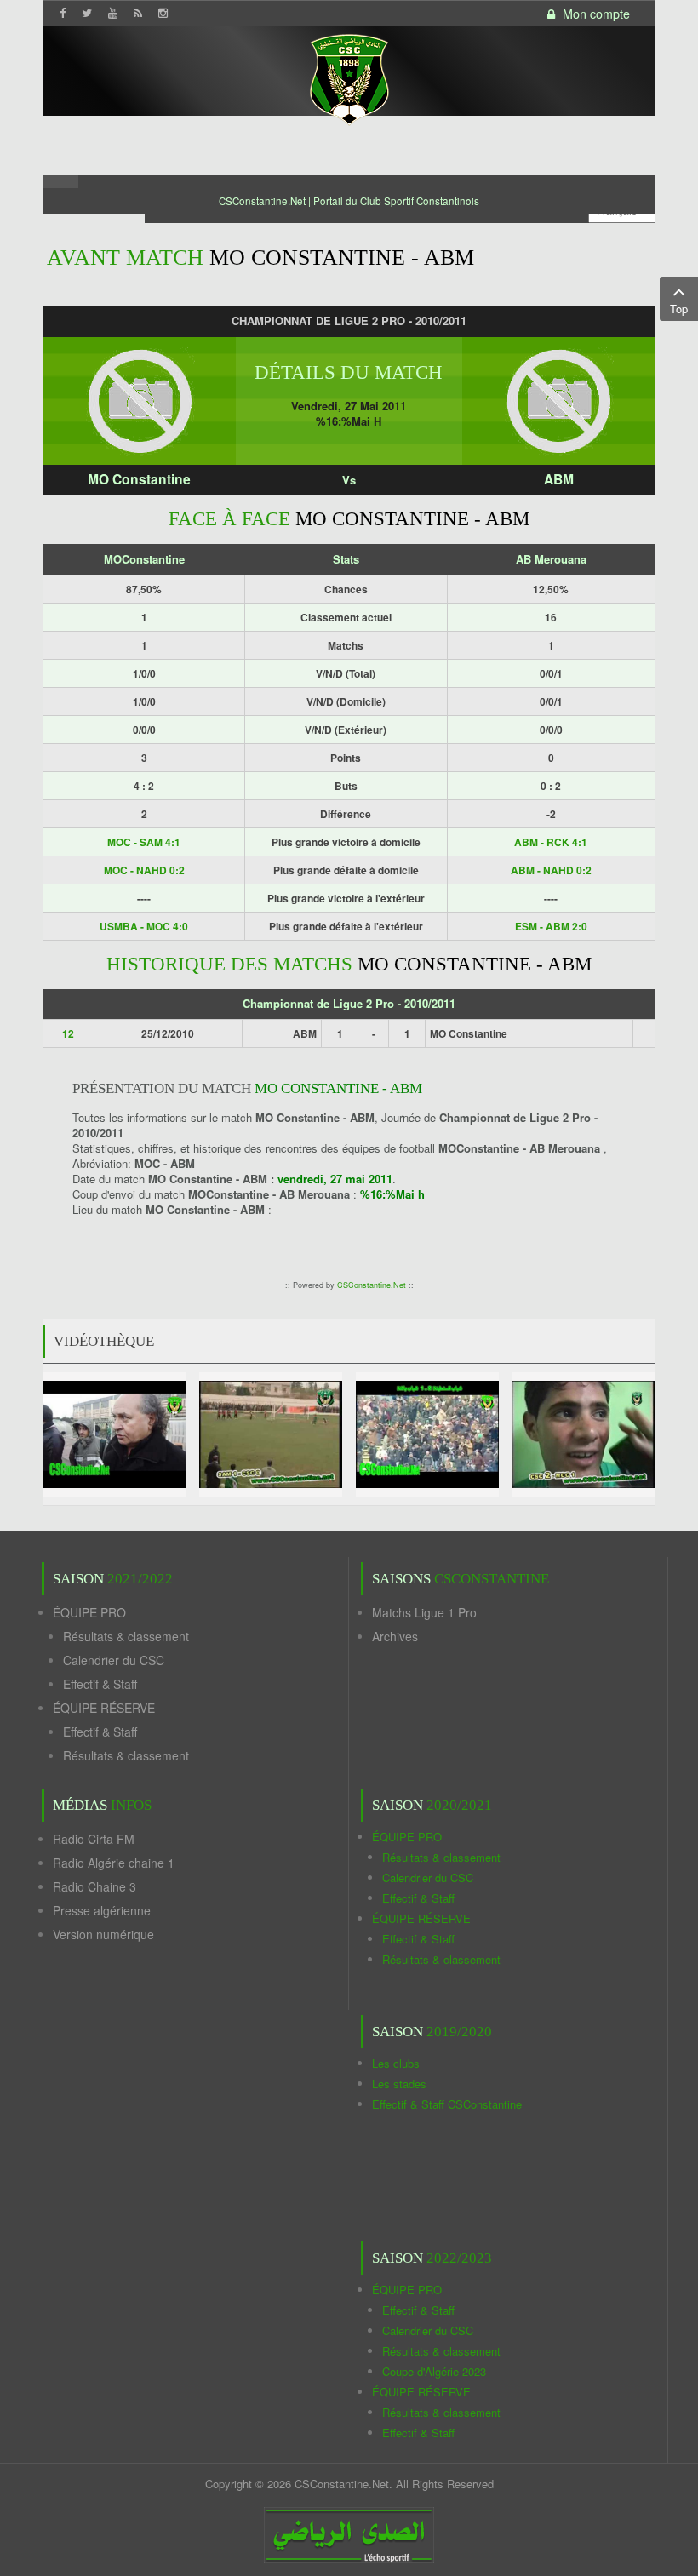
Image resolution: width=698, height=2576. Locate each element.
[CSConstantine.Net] (349, 77)
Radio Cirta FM (94, 1839)
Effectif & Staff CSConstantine (447, 2104)
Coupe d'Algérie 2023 (434, 2371)
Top (679, 309)
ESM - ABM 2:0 (551, 926)
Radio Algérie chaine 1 (114, 1863)
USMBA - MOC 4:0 (144, 926)
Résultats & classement (126, 1636)
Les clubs (396, 2063)
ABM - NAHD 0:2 (551, 870)
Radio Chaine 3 (94, 1886)
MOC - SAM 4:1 (144, 842)
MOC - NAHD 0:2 (144, 870)
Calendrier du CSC (114, 1660)
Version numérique (103, 1934)
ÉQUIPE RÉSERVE (104, 1708)
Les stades (399, 2084)
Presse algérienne (102, 1910)
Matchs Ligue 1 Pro (424, 1612)
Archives (395, 1636)
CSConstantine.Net (372, 1285)
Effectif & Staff (100, 1684)
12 (68, 1033)
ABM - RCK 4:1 (551, 842)
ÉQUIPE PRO (89, 1612)
